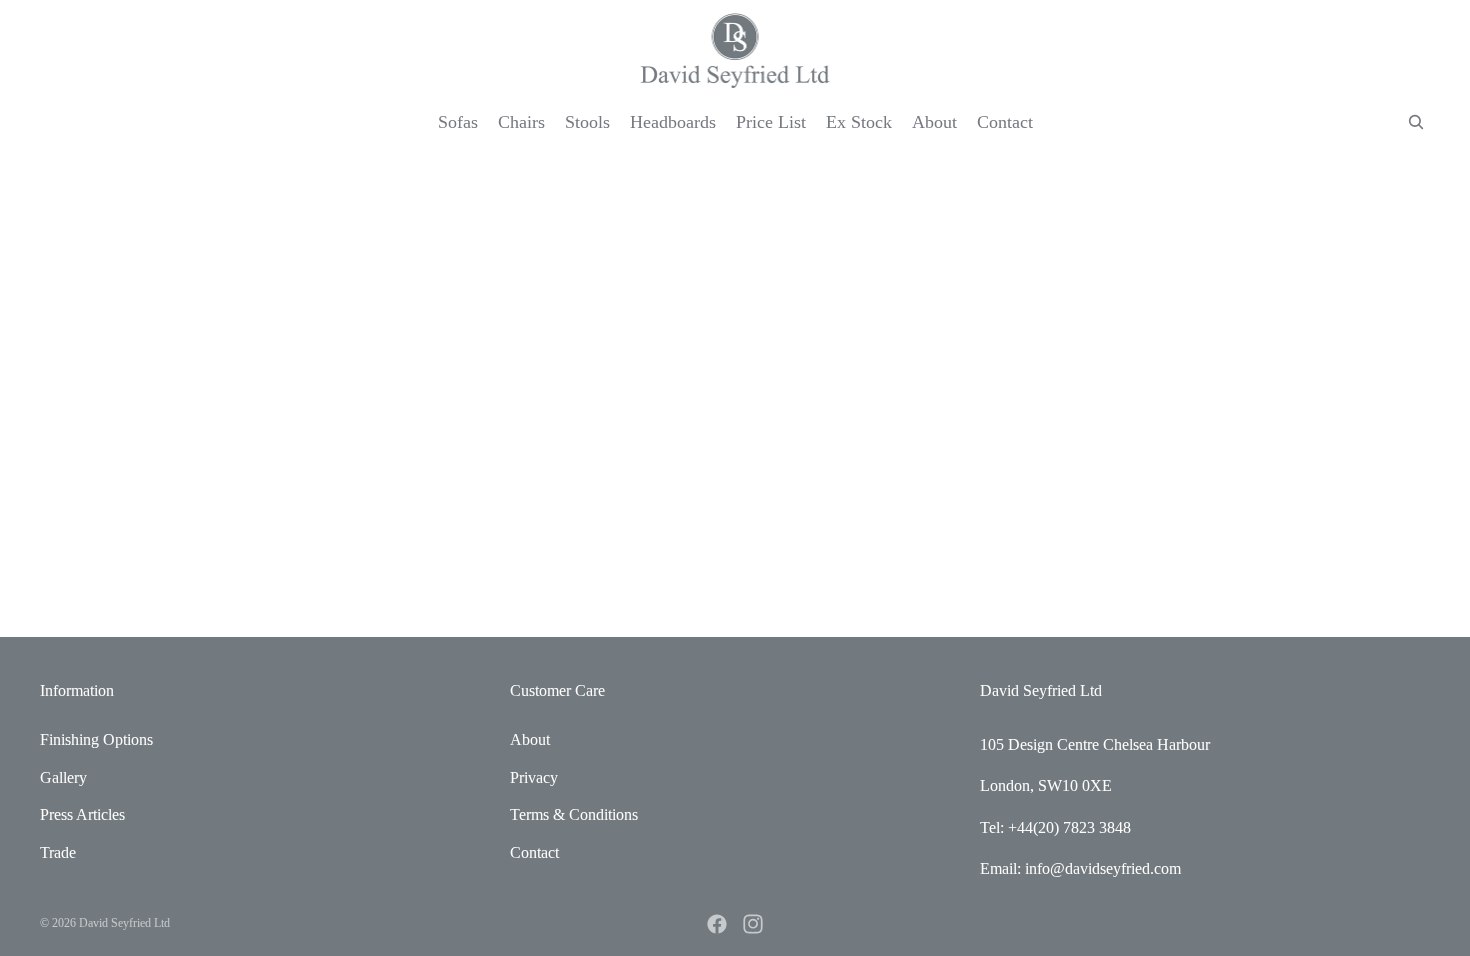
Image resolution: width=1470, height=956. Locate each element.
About (530, 739)
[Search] (1416, 122)
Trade (58, 852)
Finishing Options (96, 739)
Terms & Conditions (574, 814)
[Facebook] (717, 924)
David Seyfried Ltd (124, 923)
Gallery (63, 777)
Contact (534, 852)
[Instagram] (753, 924)
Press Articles (82, 814)
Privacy (534, 777)
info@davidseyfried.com (1103, 868)
